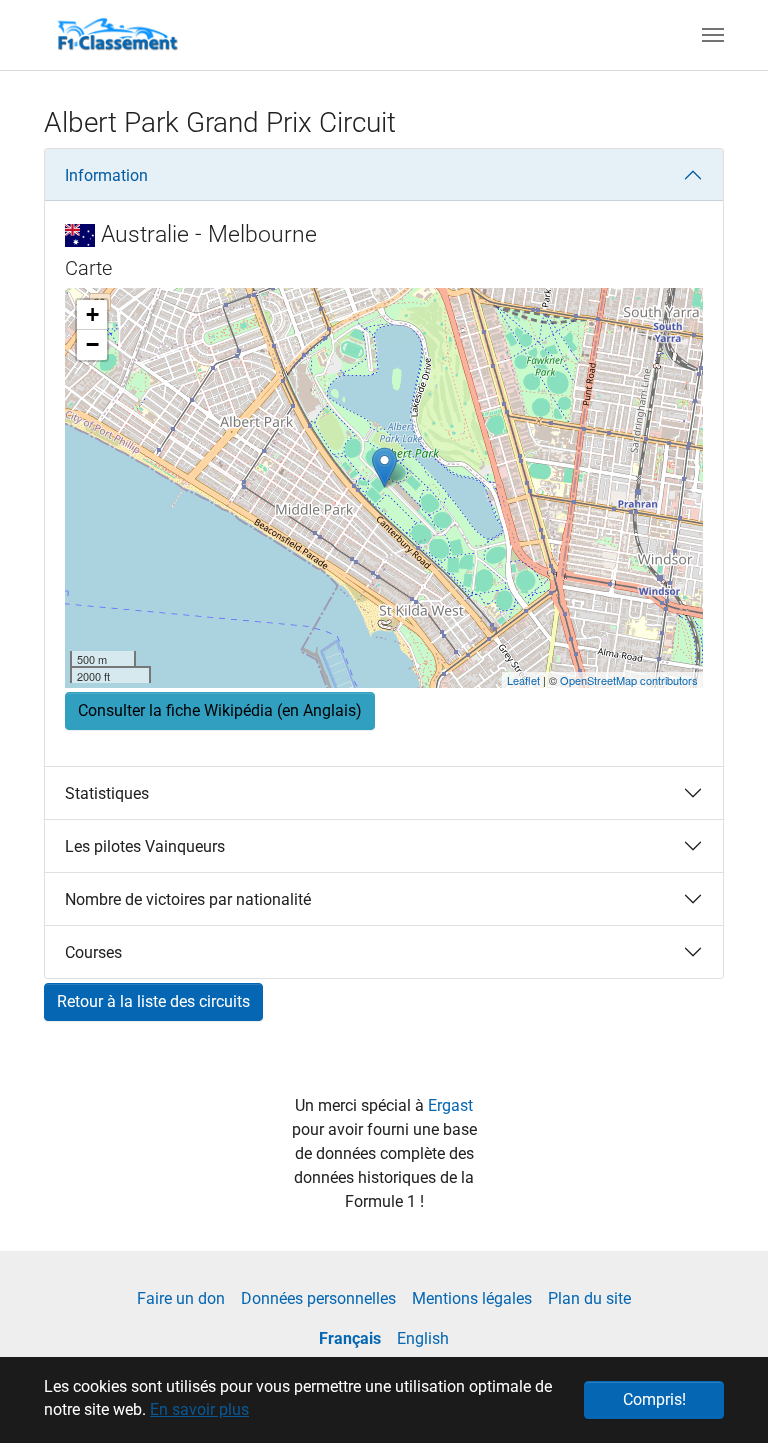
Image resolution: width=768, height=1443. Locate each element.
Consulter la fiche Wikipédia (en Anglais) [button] (220, 710)
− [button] (92, 344)
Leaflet (523, 680)
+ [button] (92, 314)
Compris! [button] (654, 1399)
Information (106, 175)
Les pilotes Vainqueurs (145, 846)
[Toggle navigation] (713, 35)
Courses (93, 952)
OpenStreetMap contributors (629, 680)
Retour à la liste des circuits (153, 1001)
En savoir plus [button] (199, 1409)
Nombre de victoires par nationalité (188, 899)
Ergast (450, 1105)
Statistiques (107, 793)
